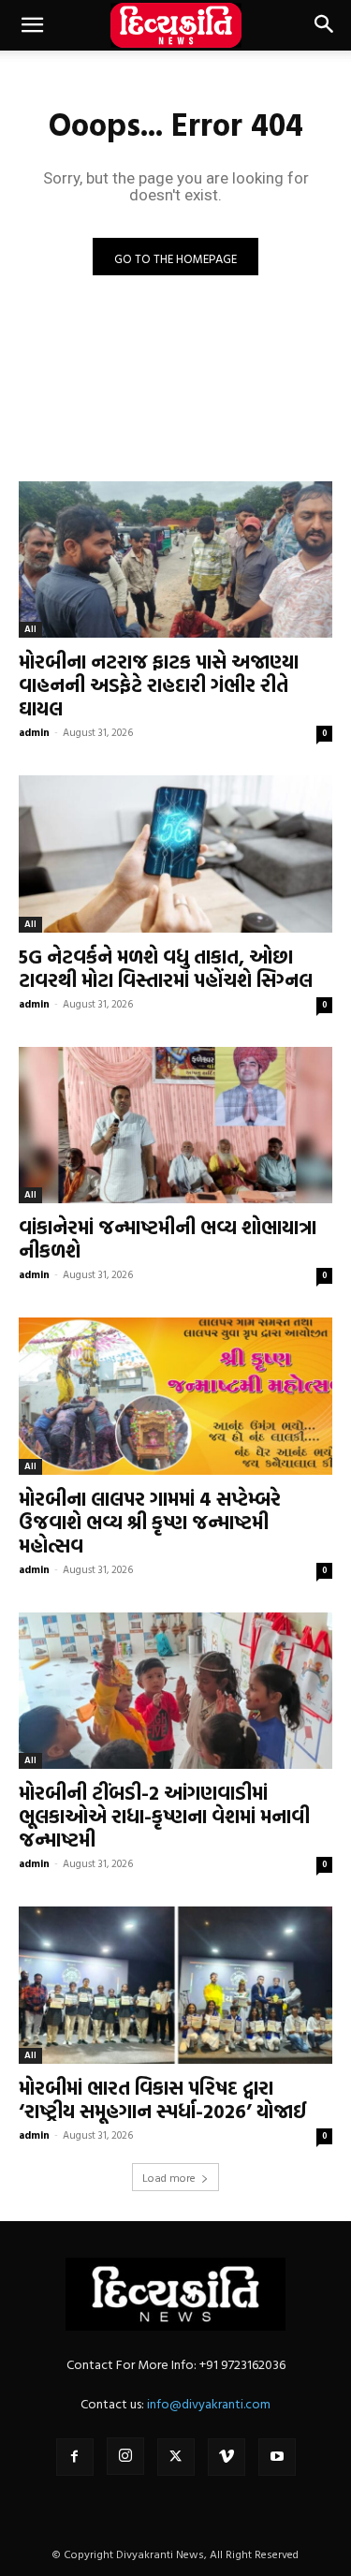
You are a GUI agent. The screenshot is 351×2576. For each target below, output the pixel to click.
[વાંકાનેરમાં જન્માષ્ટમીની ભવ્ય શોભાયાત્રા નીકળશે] (175, 1126)
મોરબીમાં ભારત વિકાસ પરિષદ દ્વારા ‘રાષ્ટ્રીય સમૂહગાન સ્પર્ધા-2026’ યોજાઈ (162, 2099)
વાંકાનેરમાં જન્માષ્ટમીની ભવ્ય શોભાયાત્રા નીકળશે (168, 1238)
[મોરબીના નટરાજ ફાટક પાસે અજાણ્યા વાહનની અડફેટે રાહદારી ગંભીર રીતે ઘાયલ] (175, 560)
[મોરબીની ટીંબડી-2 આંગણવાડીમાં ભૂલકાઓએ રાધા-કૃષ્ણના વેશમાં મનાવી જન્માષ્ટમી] (175, 1691)
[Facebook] (75, 2457)
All (30, 629)
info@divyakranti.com (209, 2403)
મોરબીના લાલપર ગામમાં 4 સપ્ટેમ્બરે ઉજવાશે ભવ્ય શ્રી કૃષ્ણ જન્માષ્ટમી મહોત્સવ (150, 1522)
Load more (169, 2177)
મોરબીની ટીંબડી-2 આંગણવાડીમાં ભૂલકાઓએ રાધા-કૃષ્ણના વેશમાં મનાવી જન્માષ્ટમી (164, 1816)
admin (34, 732)
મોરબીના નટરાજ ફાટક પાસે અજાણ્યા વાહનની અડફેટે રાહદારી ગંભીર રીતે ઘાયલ (159, 684)
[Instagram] (125, 2456)
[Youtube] (277, 2457)
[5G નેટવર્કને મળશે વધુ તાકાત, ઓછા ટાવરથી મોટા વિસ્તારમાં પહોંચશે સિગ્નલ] (175, 854)
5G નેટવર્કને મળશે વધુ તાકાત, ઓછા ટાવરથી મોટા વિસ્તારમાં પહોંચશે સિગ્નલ (166, 968)
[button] (32, 25)
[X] (176, 2457)
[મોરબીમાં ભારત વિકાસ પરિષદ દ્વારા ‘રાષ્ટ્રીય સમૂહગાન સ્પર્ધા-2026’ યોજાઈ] (175, 1985)
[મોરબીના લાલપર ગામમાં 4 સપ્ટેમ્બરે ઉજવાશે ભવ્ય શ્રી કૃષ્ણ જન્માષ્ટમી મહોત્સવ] (175, 1396)
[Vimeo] (227, 2457)
